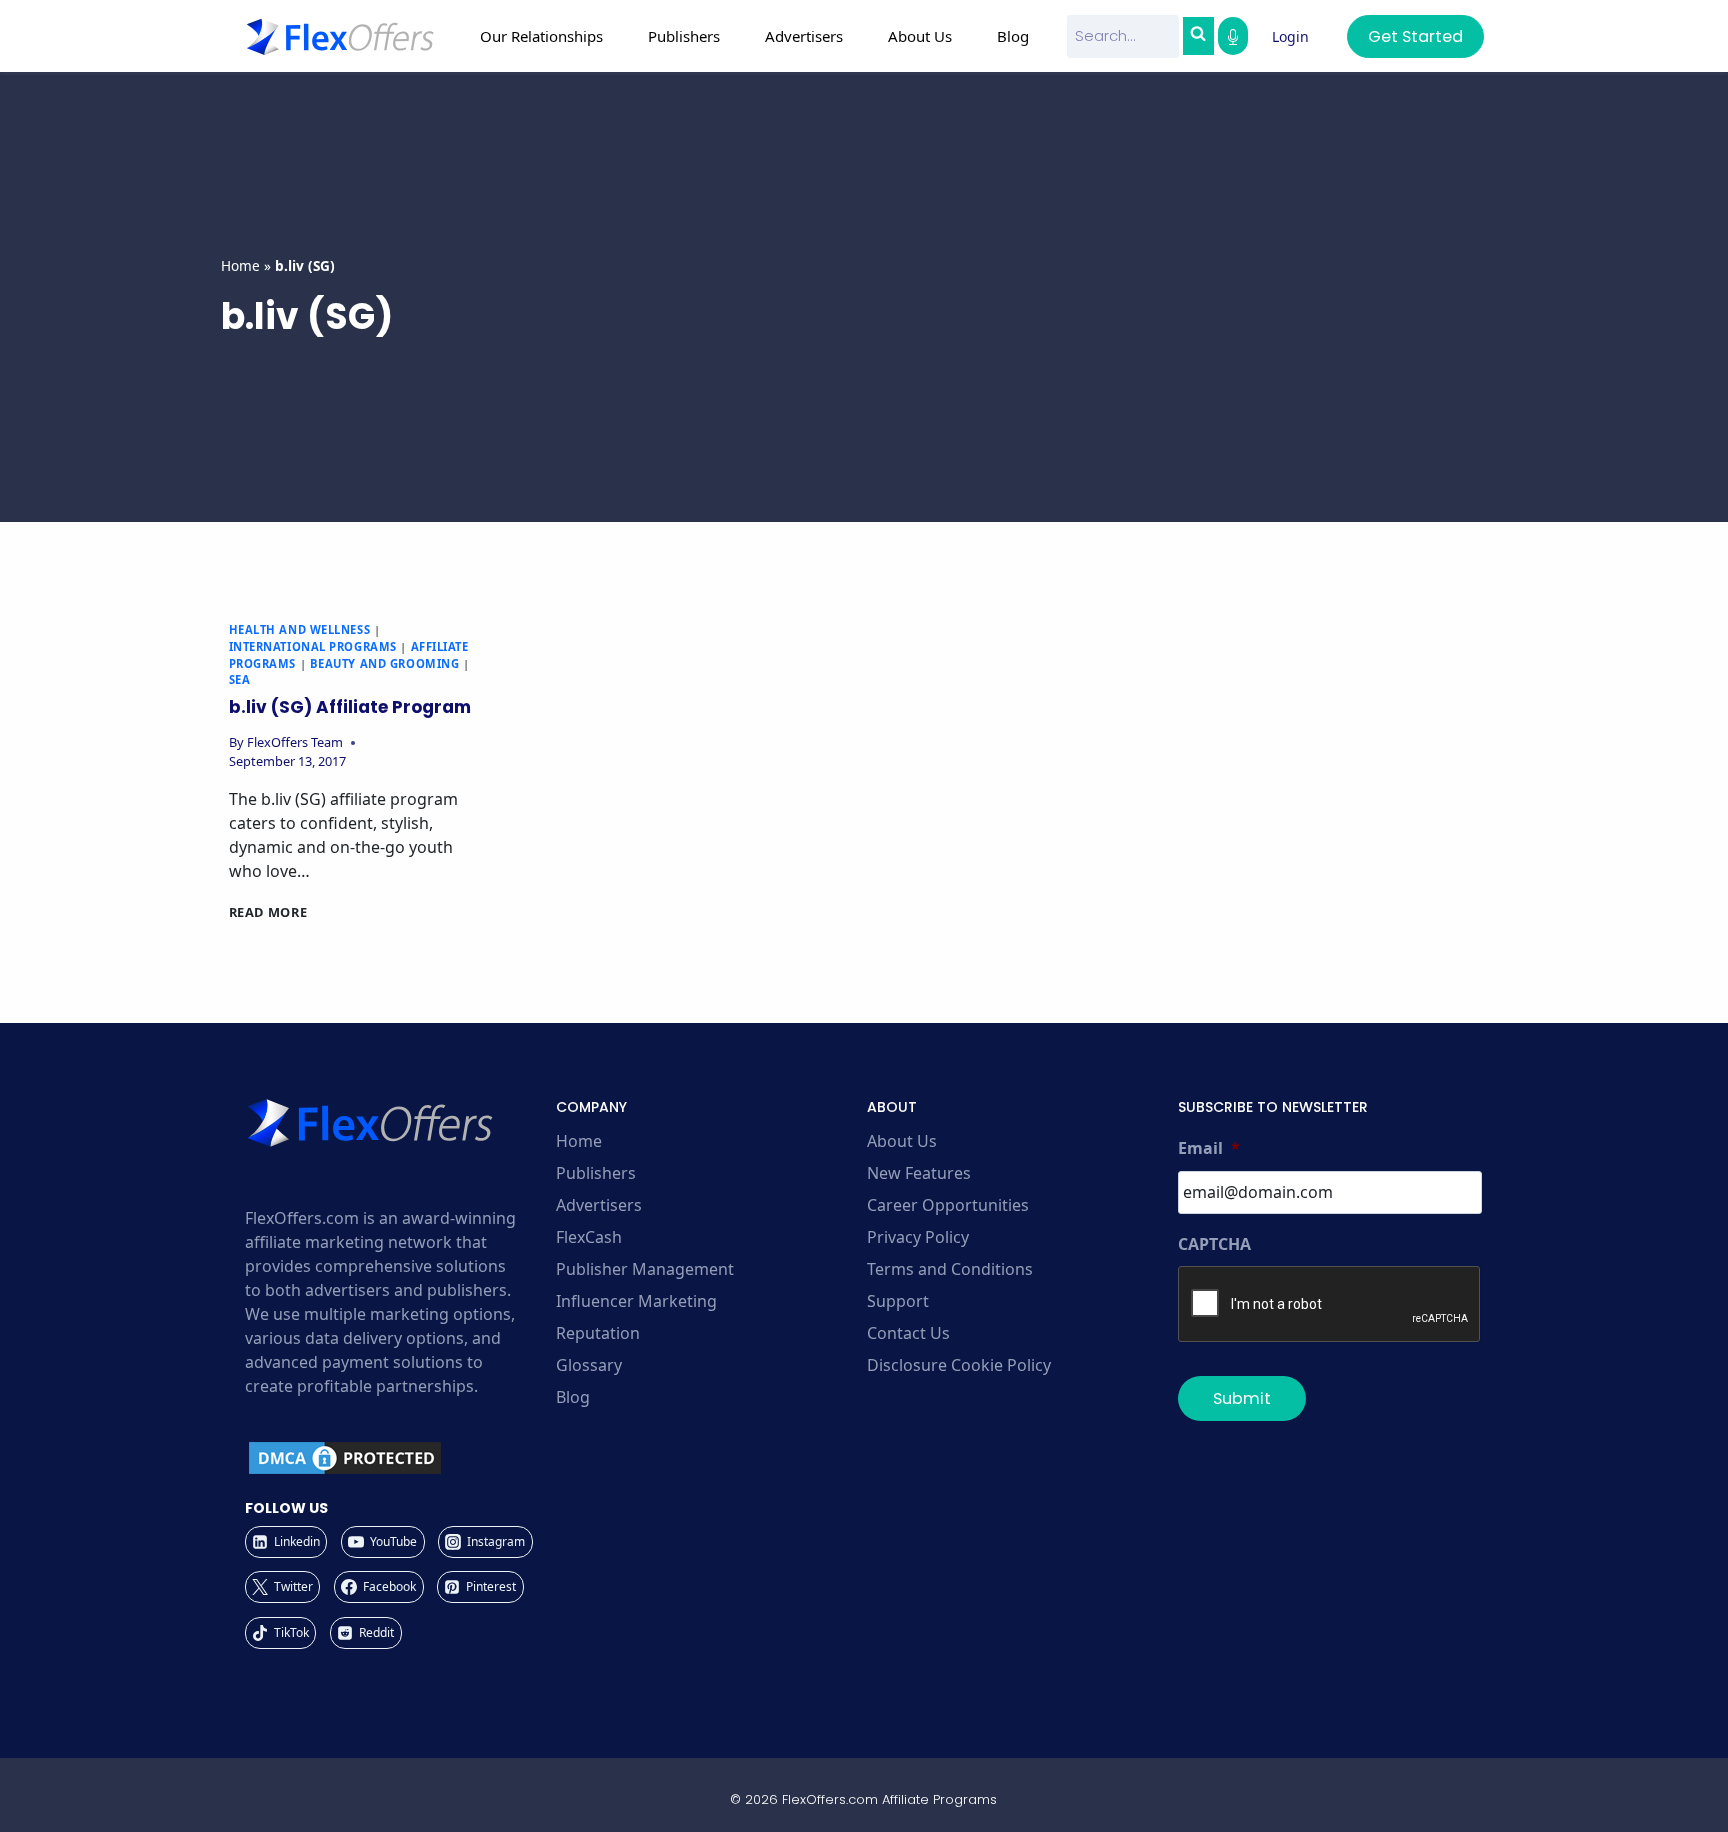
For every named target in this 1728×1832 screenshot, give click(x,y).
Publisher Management (645, 1269)
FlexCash (589, 1237)
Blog (1013, 36)
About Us (902, 1141)
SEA (240, 679)
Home (240, 265)
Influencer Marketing (636, 1301)
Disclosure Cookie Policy (959, 1365)
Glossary (589, 1365)
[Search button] (1198, 36)
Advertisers (599, 1205)
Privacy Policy (918, 1237)
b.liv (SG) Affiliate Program (350, 707)
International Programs (313, 646)
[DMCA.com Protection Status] (397, 1458)
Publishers (596, 1173)
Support (898, 1301)
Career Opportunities (948, 1205)
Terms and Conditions (950, 1269)
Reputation (598, 1333)
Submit (1242, 1398)
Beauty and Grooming (385, 663)
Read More (268, 912)
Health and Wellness (300, 629)
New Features (919, 1173)
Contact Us (908, 1333)
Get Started (1415, 36)
